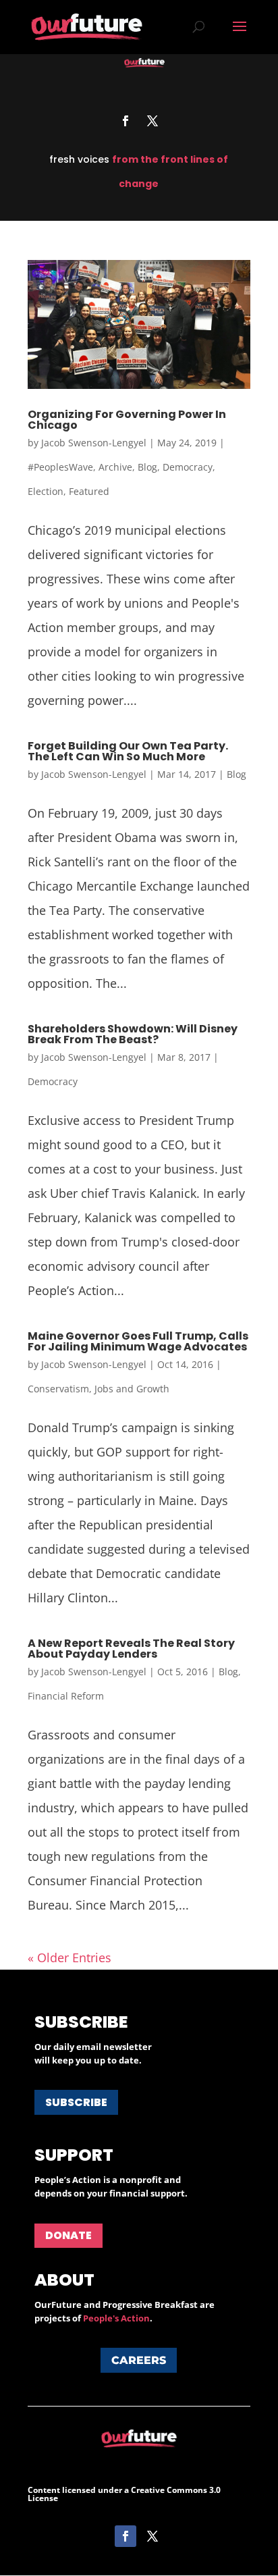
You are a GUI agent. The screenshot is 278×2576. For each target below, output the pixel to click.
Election (46, 491)
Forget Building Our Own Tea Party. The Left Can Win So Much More (128, 751)
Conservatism (58, 1389)
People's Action (116, 2318)
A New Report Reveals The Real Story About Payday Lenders (131, 1649)
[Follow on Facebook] (126, 121)
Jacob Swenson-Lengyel (94, 443)
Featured (89, 491)
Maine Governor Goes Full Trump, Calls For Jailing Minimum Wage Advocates (138, 1341)
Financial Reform (66, 1696)
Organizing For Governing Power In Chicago (127, 420)
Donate (68, 2235)
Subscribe (76, 2102)
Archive (115, 467)
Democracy (188, 467)
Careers (139, 2360)
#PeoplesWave (60, 467)
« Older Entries (69, 1957)
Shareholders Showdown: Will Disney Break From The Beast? (133, 1034)
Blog (147, 467)
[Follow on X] (152, 121)
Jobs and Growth (132, 1389)
